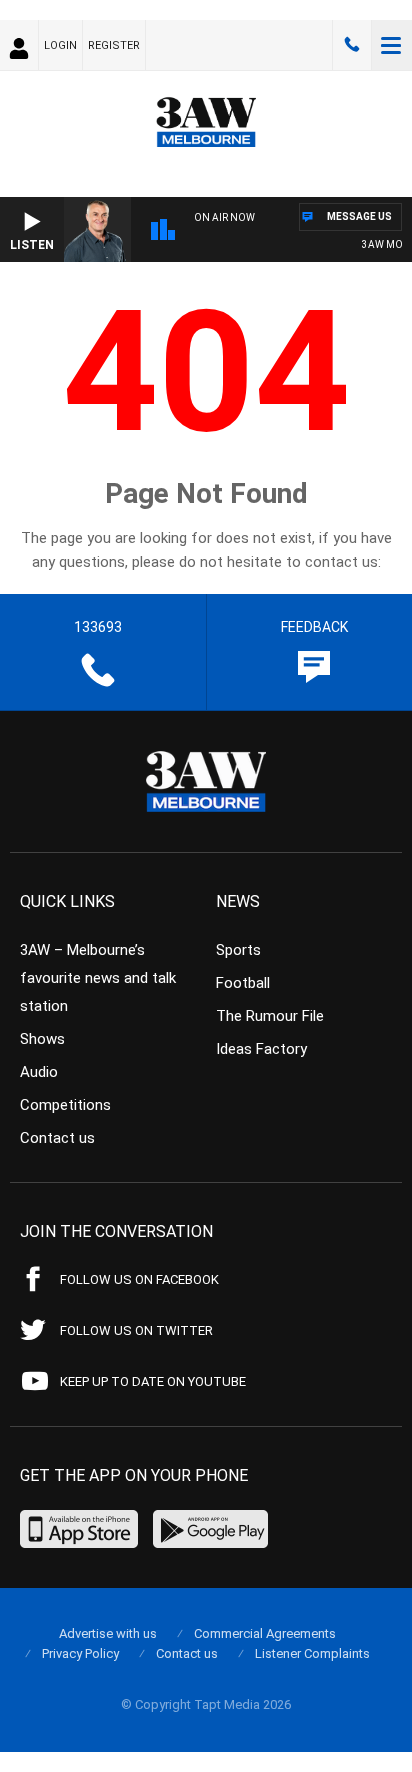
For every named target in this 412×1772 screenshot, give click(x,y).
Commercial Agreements (265, 1633)
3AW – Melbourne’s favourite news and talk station (98, 978)
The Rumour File (270, 1016)
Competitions (65, 1105)
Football (243, 983)
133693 (352, 45)
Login (60, 45)
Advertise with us (108, 1633)
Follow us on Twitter (136, 1330)
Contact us (57, 1138)
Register (114, 45)
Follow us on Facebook (139, 1279)
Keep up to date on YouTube (153, 1381)
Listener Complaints (312, 1653)
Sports (238, 950)
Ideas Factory (261, 1049)
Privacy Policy (80, 1653)
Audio (39, 1072)
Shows (42, 1039)
